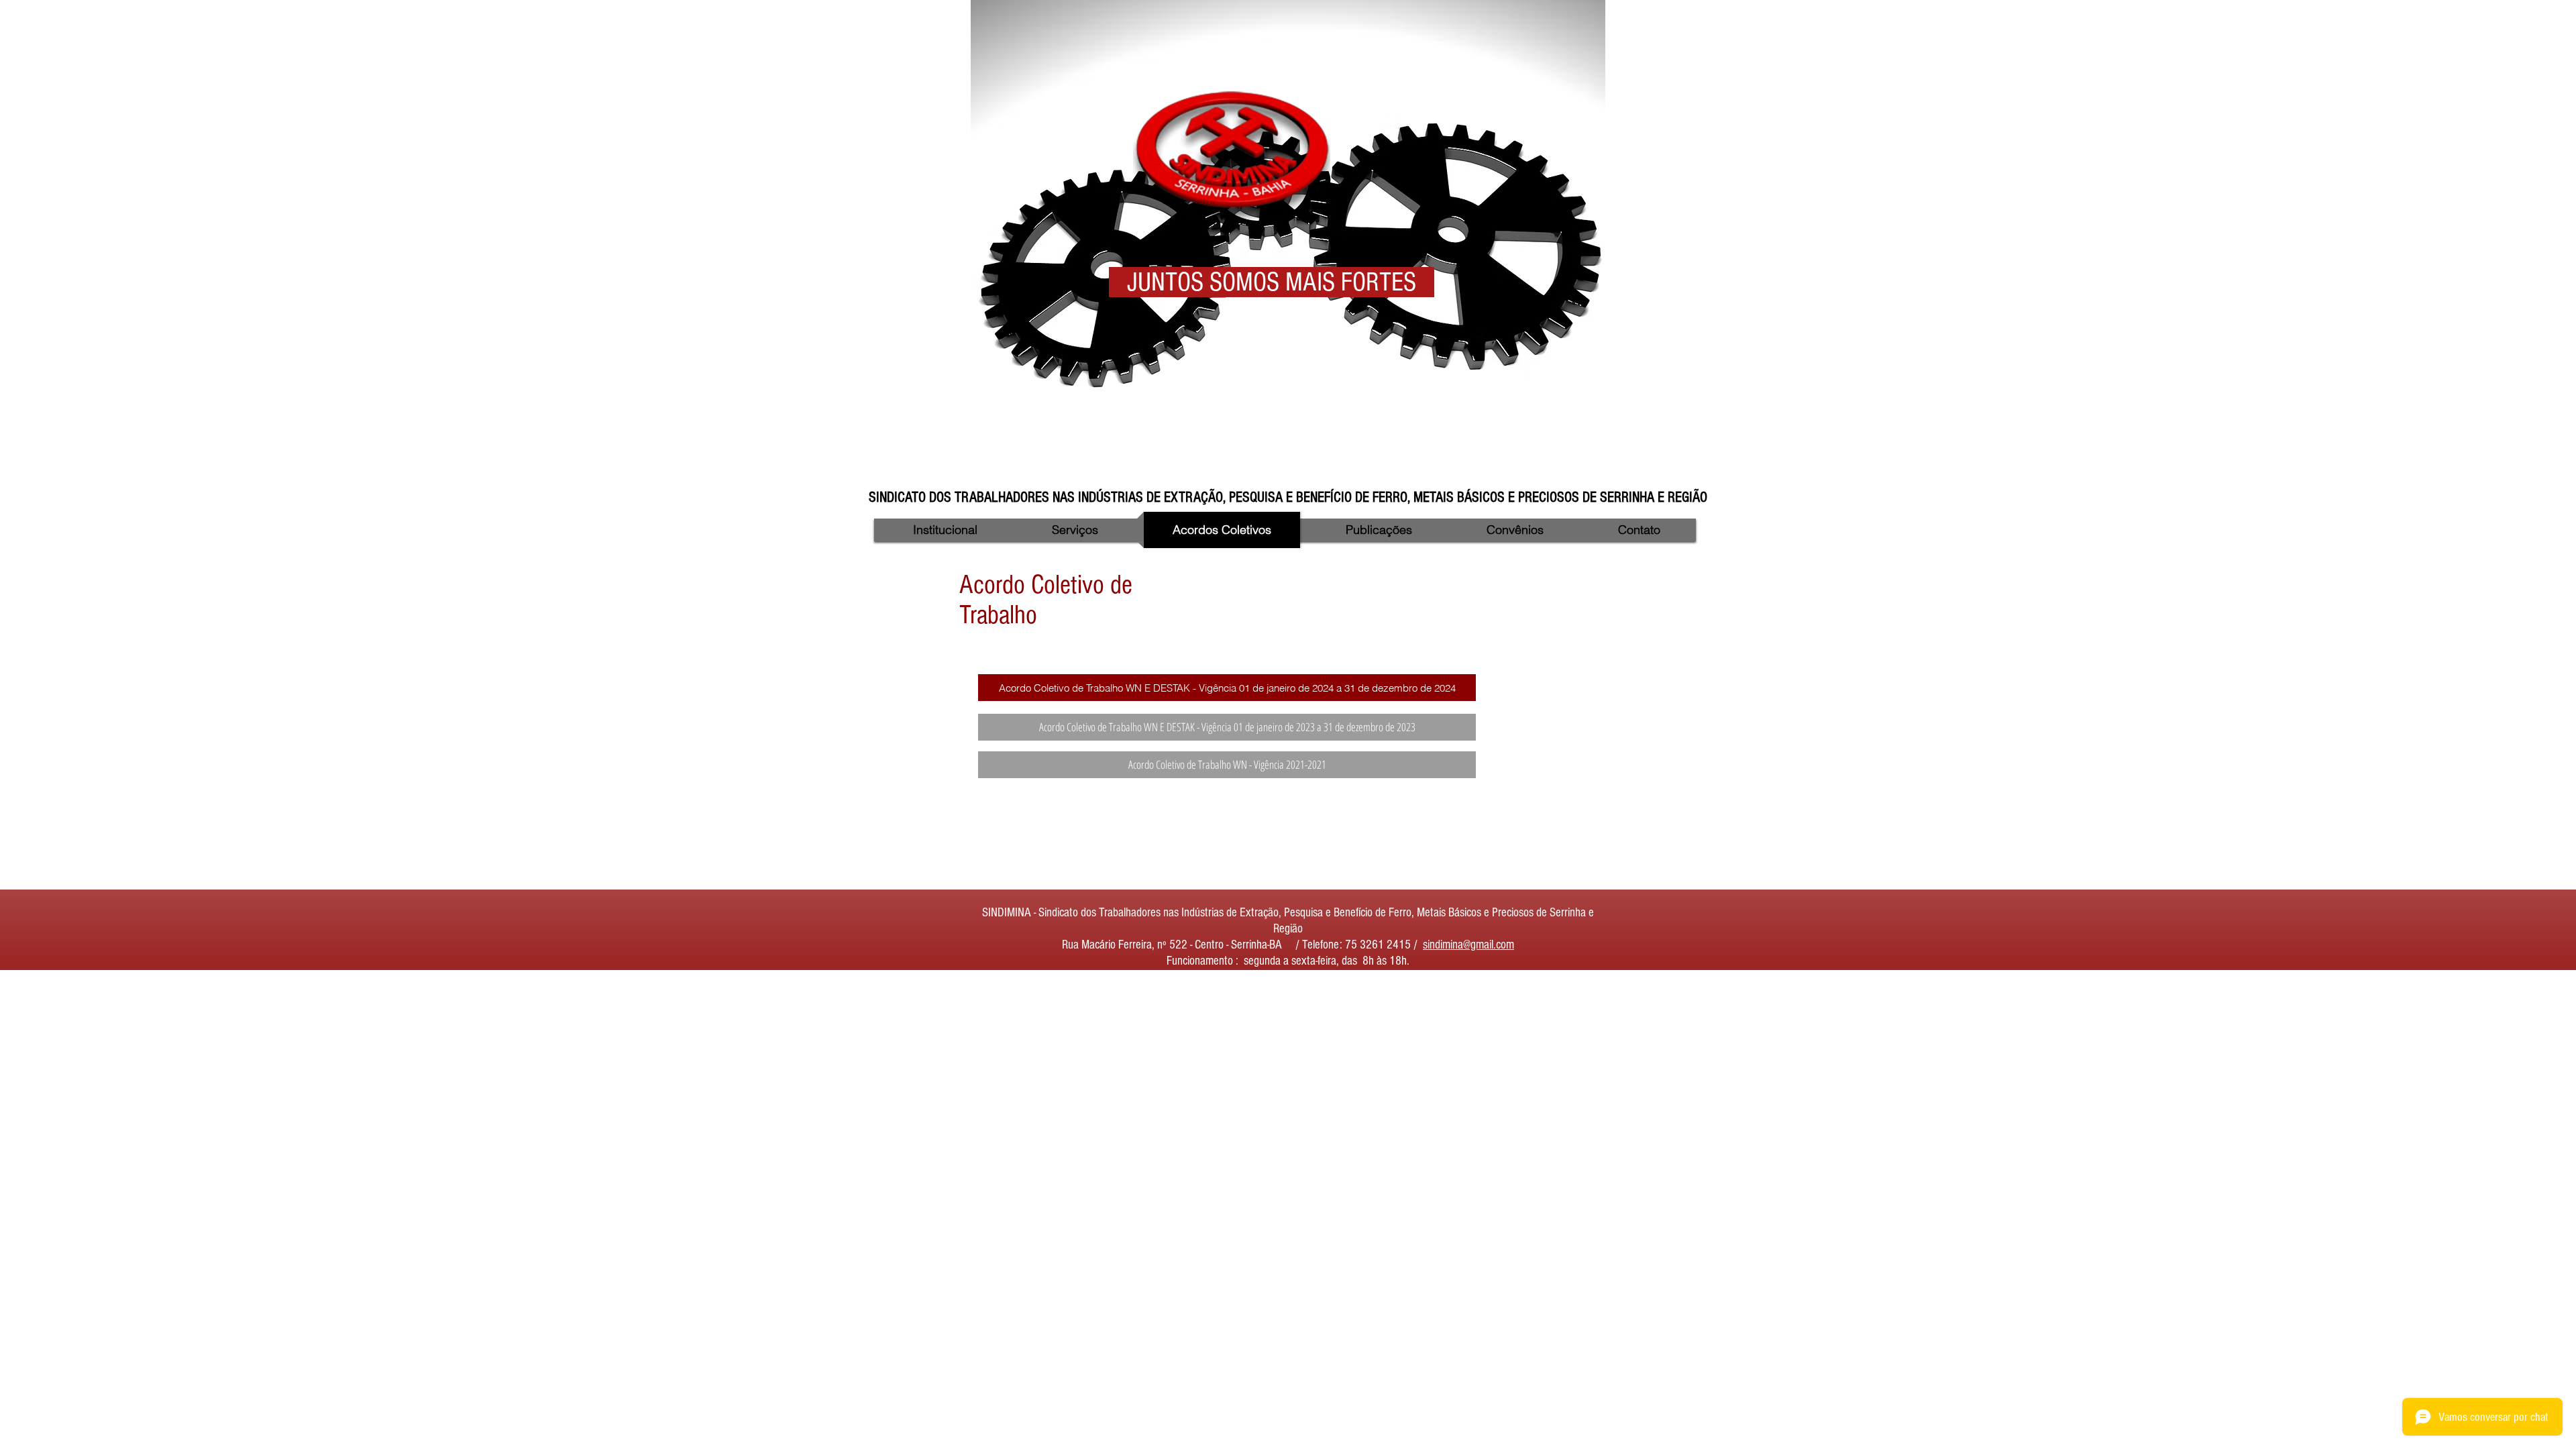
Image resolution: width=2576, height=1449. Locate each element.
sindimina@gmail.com (1468, 945)
